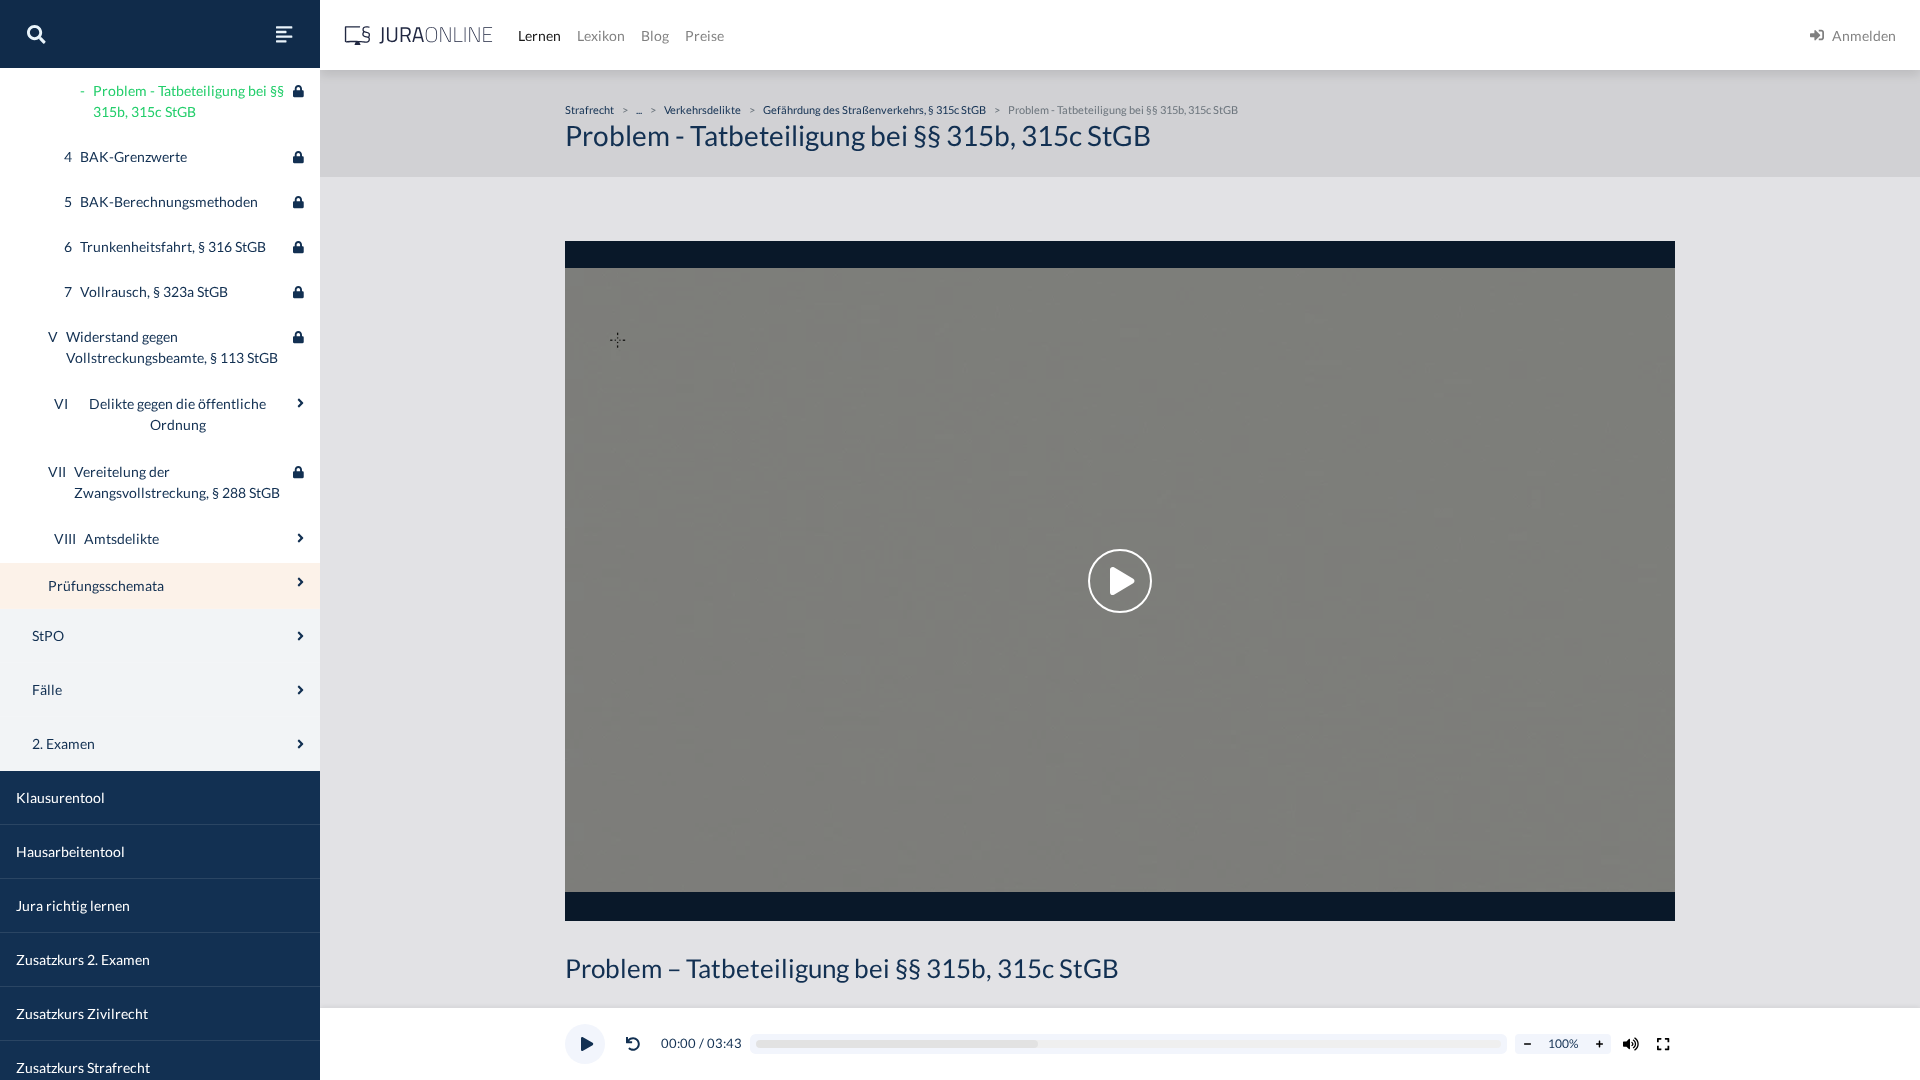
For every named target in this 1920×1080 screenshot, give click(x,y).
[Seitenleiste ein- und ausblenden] (284, 34)
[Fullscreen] (1663, 1044)
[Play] (585, 1044)
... (639, 109)
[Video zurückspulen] (633, 1044)
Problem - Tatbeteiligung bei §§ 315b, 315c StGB (1123, 109)
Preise (704, 35)
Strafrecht (589, 109)
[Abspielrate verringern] (1527, 1044)
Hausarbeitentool (70, 851)
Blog (655, 35)
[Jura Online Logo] (419, 35)
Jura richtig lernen (73, 905)
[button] (637, 1044)
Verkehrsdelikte (702, 109)
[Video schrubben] (1129, 1044)
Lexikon (601, 35)
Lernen (539, 35)
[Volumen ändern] (1631, 1044)
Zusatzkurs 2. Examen (83, 959)
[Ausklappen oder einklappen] (300, 403)
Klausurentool (60, 797)
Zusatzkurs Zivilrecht (82, 1013)
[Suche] (36, 34)
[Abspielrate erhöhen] (1599, 1044)
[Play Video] (1120, 581)
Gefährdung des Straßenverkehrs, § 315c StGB (874, 109)
